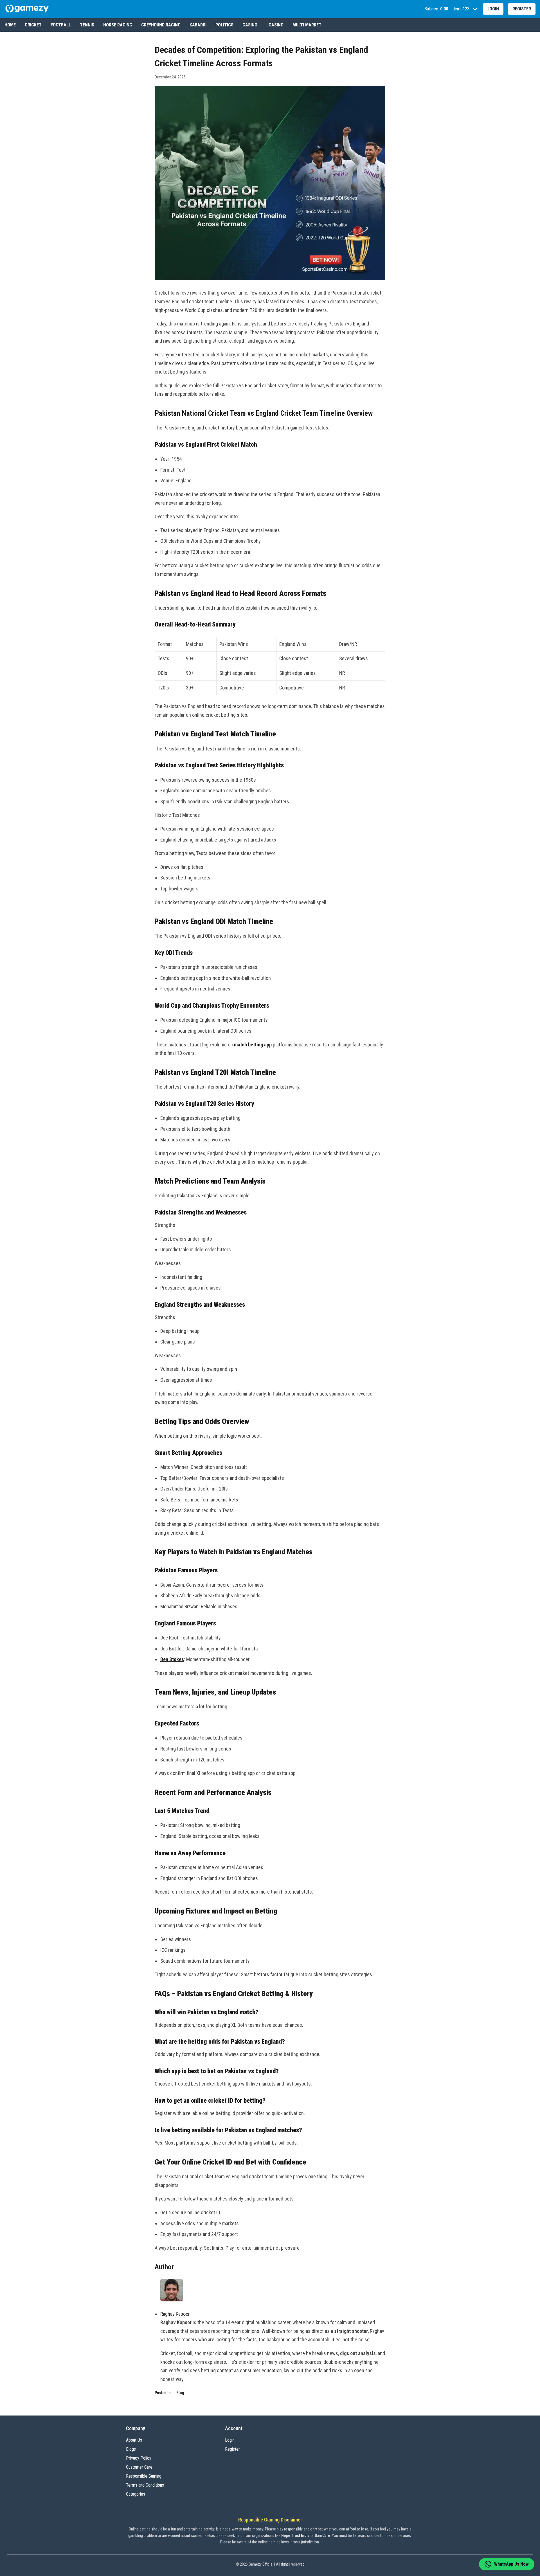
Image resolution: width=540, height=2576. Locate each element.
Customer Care (139, 2467)
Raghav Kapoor (175, 2314)
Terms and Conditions (145, 2485)
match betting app (253, 1045)
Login (230, 2440)
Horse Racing (118, 25)
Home (10, 25)
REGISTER (522, 9)
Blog (180, 2393)
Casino (250, 25)
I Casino (275, 25)
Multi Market (307, 25)
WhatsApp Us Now (511, 2564)
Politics (224, 25)
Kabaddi (198, 25)
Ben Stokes (172, 1659)
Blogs (131, 2449)
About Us (134, 2440)
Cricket (33, 25)
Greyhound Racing (161, 25)
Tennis (87, 25)
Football (61, 25)
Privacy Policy (139, 2458)
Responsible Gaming (144, 2476)
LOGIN (493, 9)
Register (232, 2449)
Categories (136, 2494)
